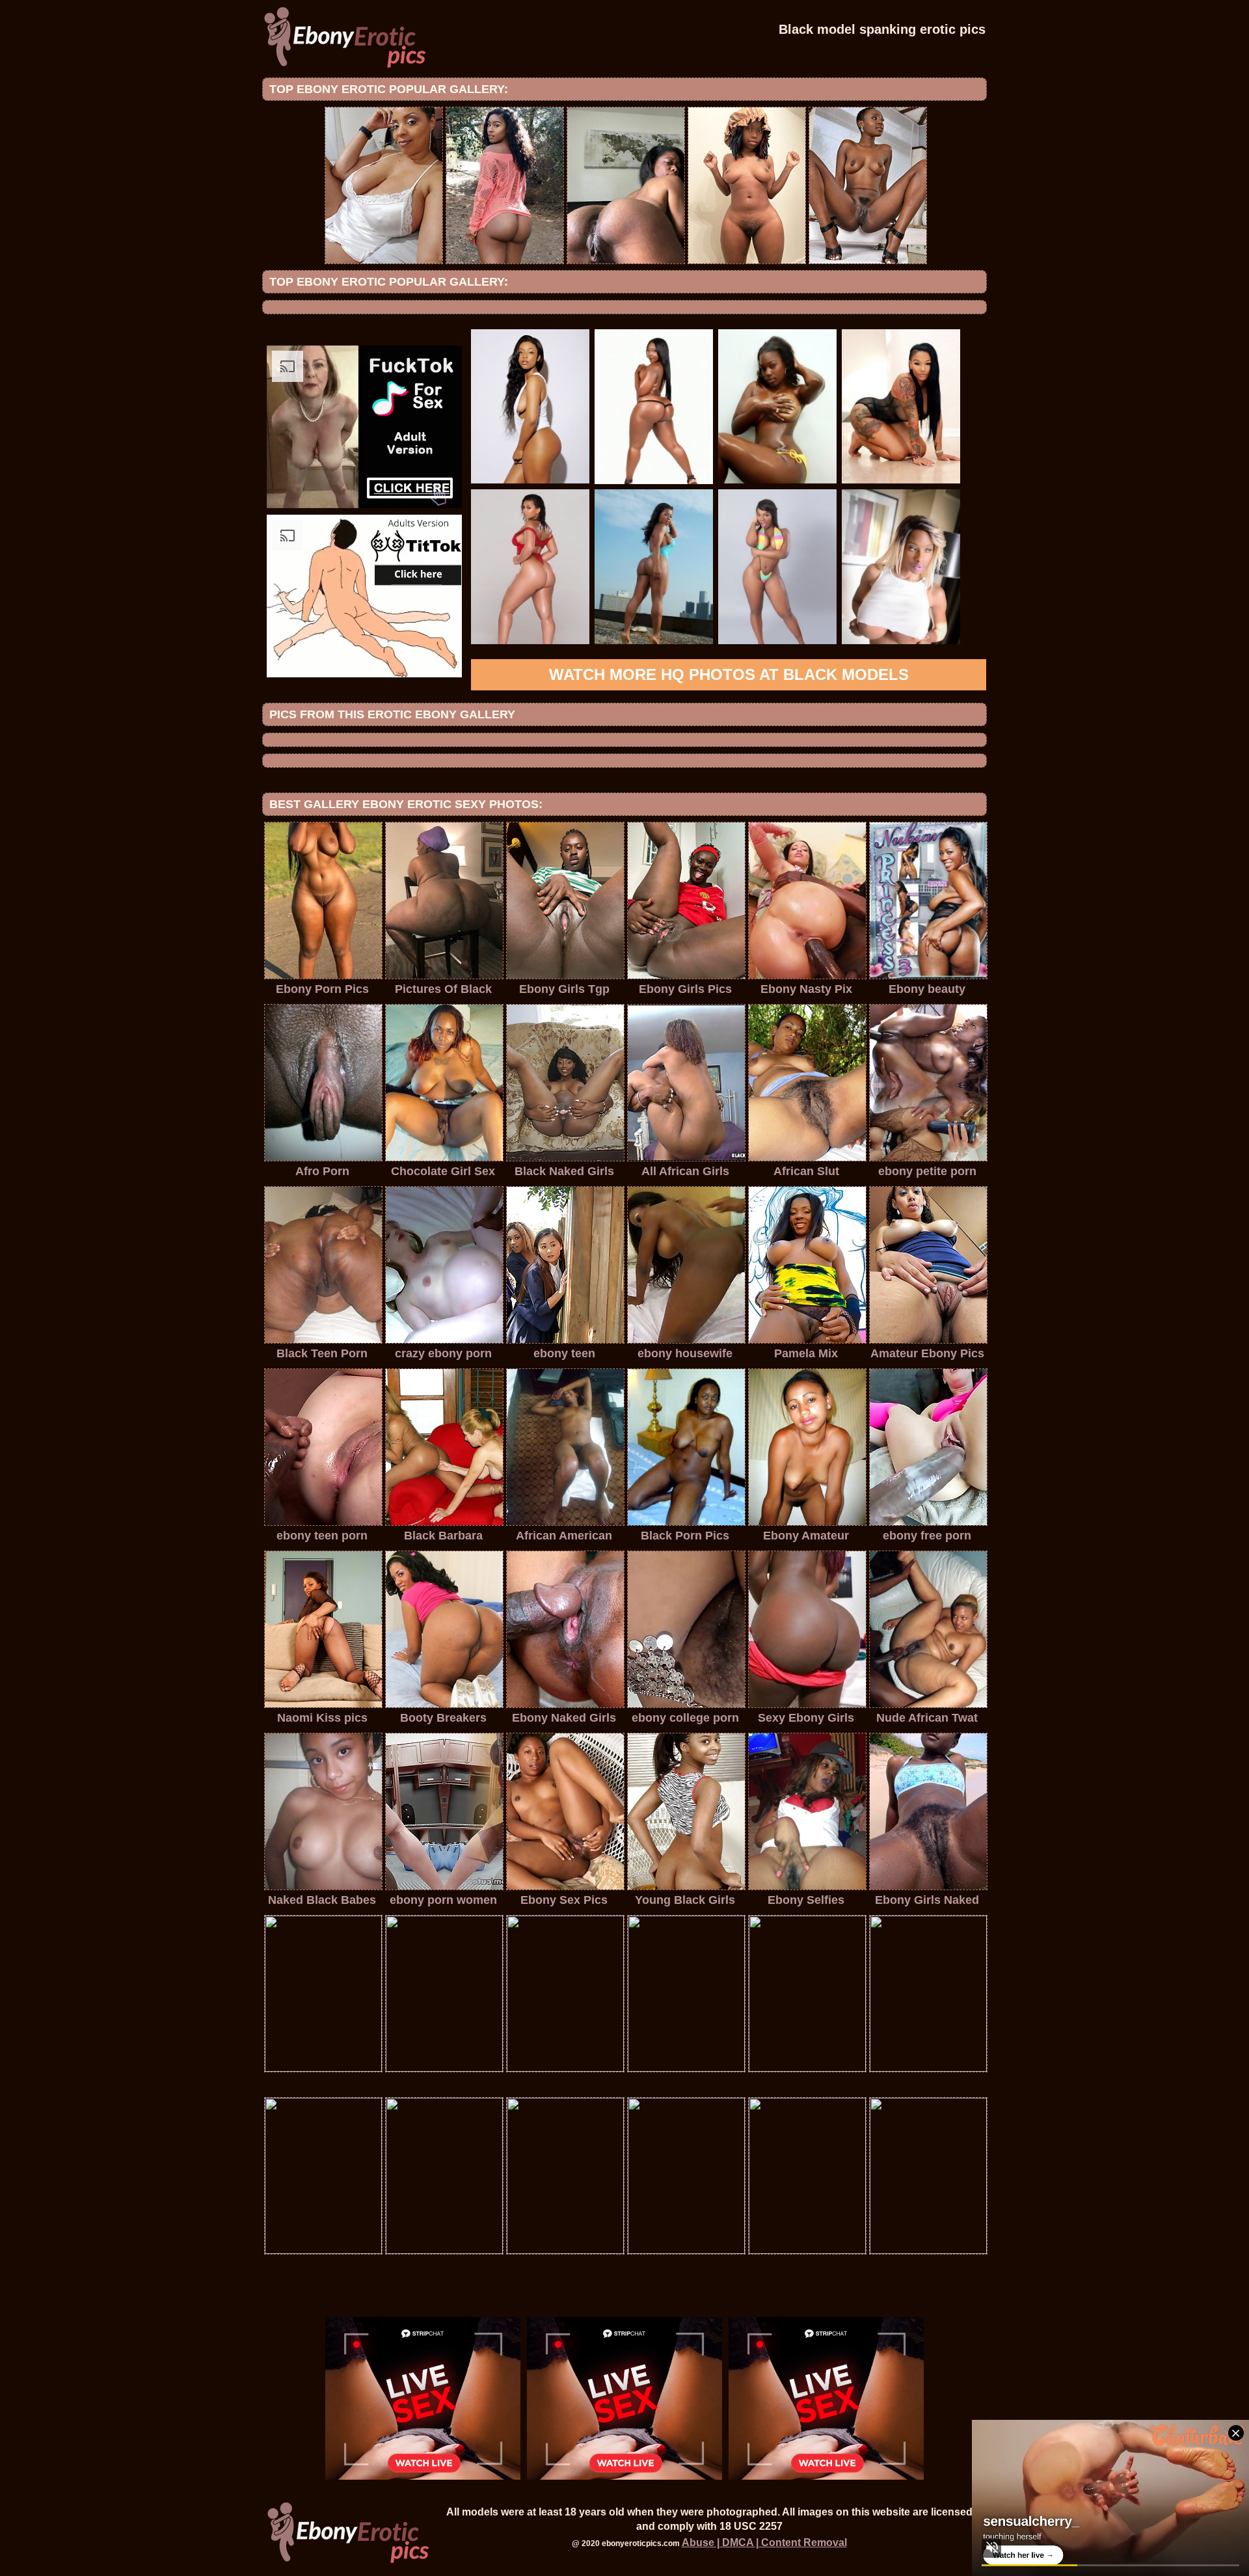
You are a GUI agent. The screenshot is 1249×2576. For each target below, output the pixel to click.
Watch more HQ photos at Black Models (729, 674)
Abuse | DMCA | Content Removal (764, 2542)
